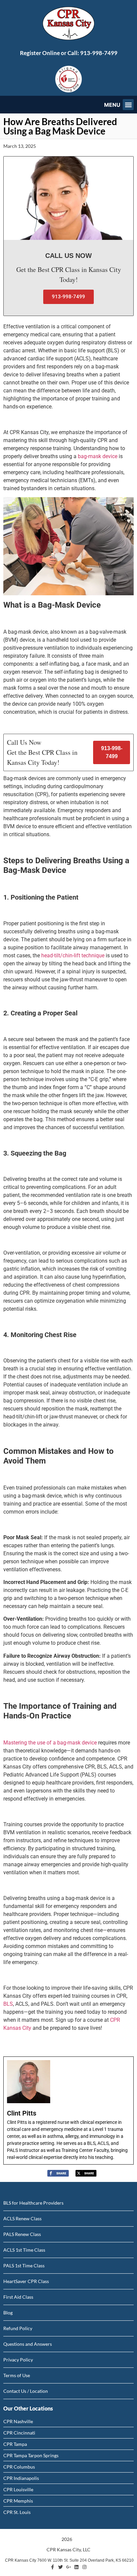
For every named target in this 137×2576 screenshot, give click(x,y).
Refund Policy (18, 2328)
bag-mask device (98, 456)
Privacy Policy (18, 2360)
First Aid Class (18, 2297)
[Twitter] (61, 2567)
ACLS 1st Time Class (24, 2250)
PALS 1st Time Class (24, 2266)
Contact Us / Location (26, 2391)
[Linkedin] (76, 2567)
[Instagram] (84, 2567)
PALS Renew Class (22, 2234)
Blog (8, 2313)
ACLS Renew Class (22, 2218)
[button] (128, 105)
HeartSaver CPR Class (26, 2281)
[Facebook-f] (53, 2567)
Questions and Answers (28, 2344)
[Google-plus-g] (68, 2567)
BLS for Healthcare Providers (33, 2203)
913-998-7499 (99, 53)
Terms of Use (17, 2375)
